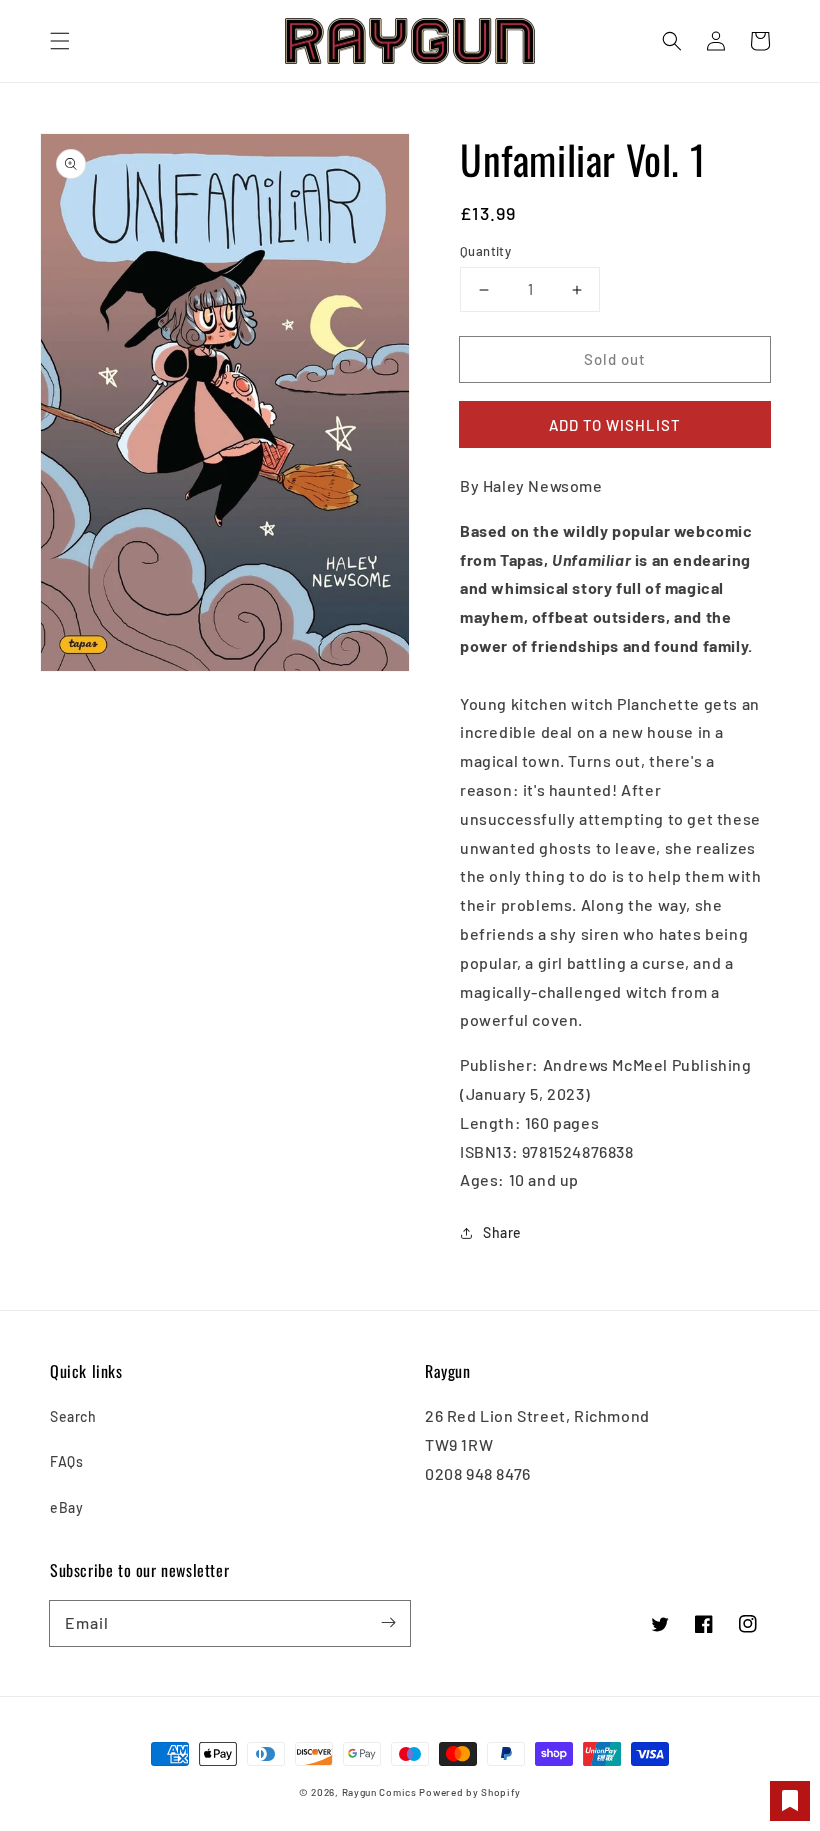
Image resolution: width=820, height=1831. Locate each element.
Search (73, 1416)
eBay (66, 1507)
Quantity (485, 251)
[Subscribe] (388, 1623)
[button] (60, 41)
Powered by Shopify (470, 1792)
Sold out (615, 359)
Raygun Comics (379, 1792)
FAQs (66, 1461)
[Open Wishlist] (790, 1801)
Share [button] (502, 1232)
